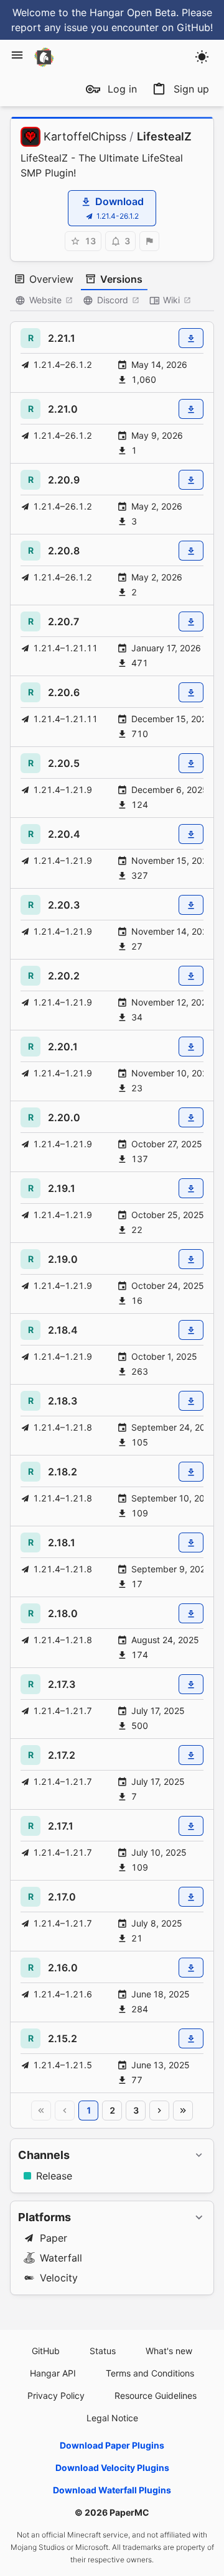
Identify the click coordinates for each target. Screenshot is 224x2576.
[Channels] (199, 2155)
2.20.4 (64, 834)
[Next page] (159, 2111)
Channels (44, 2155)
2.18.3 (63, 1401)
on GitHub (186, 27)
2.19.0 (63, 1259)
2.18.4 (63, 1330)
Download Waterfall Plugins (112, 2490)
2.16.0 (63, 1968)
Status (103, 2351)
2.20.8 (64, 551)
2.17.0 (62, 1897)
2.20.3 (64, 905)
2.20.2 (64, 976)
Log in (122, 89)
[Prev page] (65, 2111)
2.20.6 (64, 692)
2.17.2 (62, 1755)
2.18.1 (62, 1542)
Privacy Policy (56, 2395)
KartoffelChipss (85, 136)
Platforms (44, 2217)
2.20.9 (64, 480)
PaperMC (129, 2512)
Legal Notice (112, 2418)
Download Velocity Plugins (112, 2468)
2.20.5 (64, 763)
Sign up (191, 89)
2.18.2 (63, 1472)
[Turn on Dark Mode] (202, 57)
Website (45, 300)
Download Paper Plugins (112, 2445)
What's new (169, 2351)
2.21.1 (62, 338)
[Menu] (17, 55)
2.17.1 (61, 1826)
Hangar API (53, 2373)
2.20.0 (64, 1117)
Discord (113, 300)
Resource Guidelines (156, 2395)
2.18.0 (63, 1613)
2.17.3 (62, 1684)
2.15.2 (63, 2038)
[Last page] (183, 2111)
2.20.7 (63, 621)
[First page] (41, 2111)
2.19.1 (62, 1188)
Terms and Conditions (150, 2373)
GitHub (46, 2351)
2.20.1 (63, 1047)
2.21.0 (63, 409)
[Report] (149, 241)
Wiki (171, 300)
